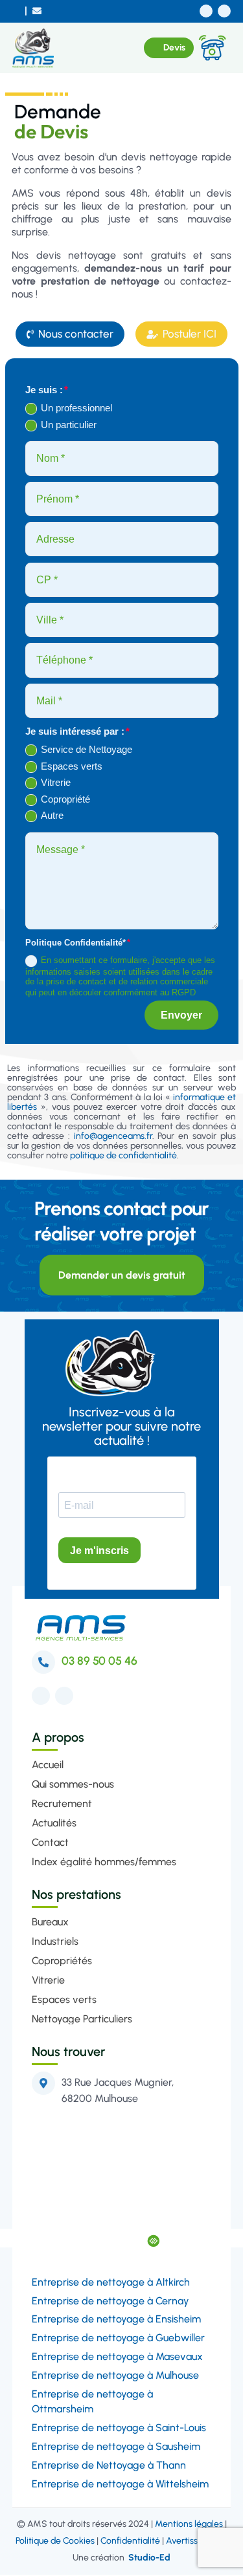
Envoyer (181, 1016)
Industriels (55, 1943)
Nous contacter (70, 334)
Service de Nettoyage (87, 749)
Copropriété (65, 799)
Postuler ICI (181, 334)
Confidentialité (130, 2542)
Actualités (54, 1824)
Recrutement (62, 1805)
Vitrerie (56, 782)
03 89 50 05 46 (99, 1662)
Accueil (48, 1766)
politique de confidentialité (123, 1157)
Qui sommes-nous (73, 1785)
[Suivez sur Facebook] (206, 11)
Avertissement (195, 2542)
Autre (52, 815)
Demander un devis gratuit (122, 1276)
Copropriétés (62, 1962)
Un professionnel (76, 408)
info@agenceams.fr (113, 1137)
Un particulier (69, 425)
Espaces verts (72, 766)
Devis (174, 48)
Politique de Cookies (55, 2542)
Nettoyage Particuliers (82, 2020)
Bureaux (50, 1923)
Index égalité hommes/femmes (104, 1863)
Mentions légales (189, 2525)
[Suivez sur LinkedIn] (224, 11)
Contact (50, 1844)
